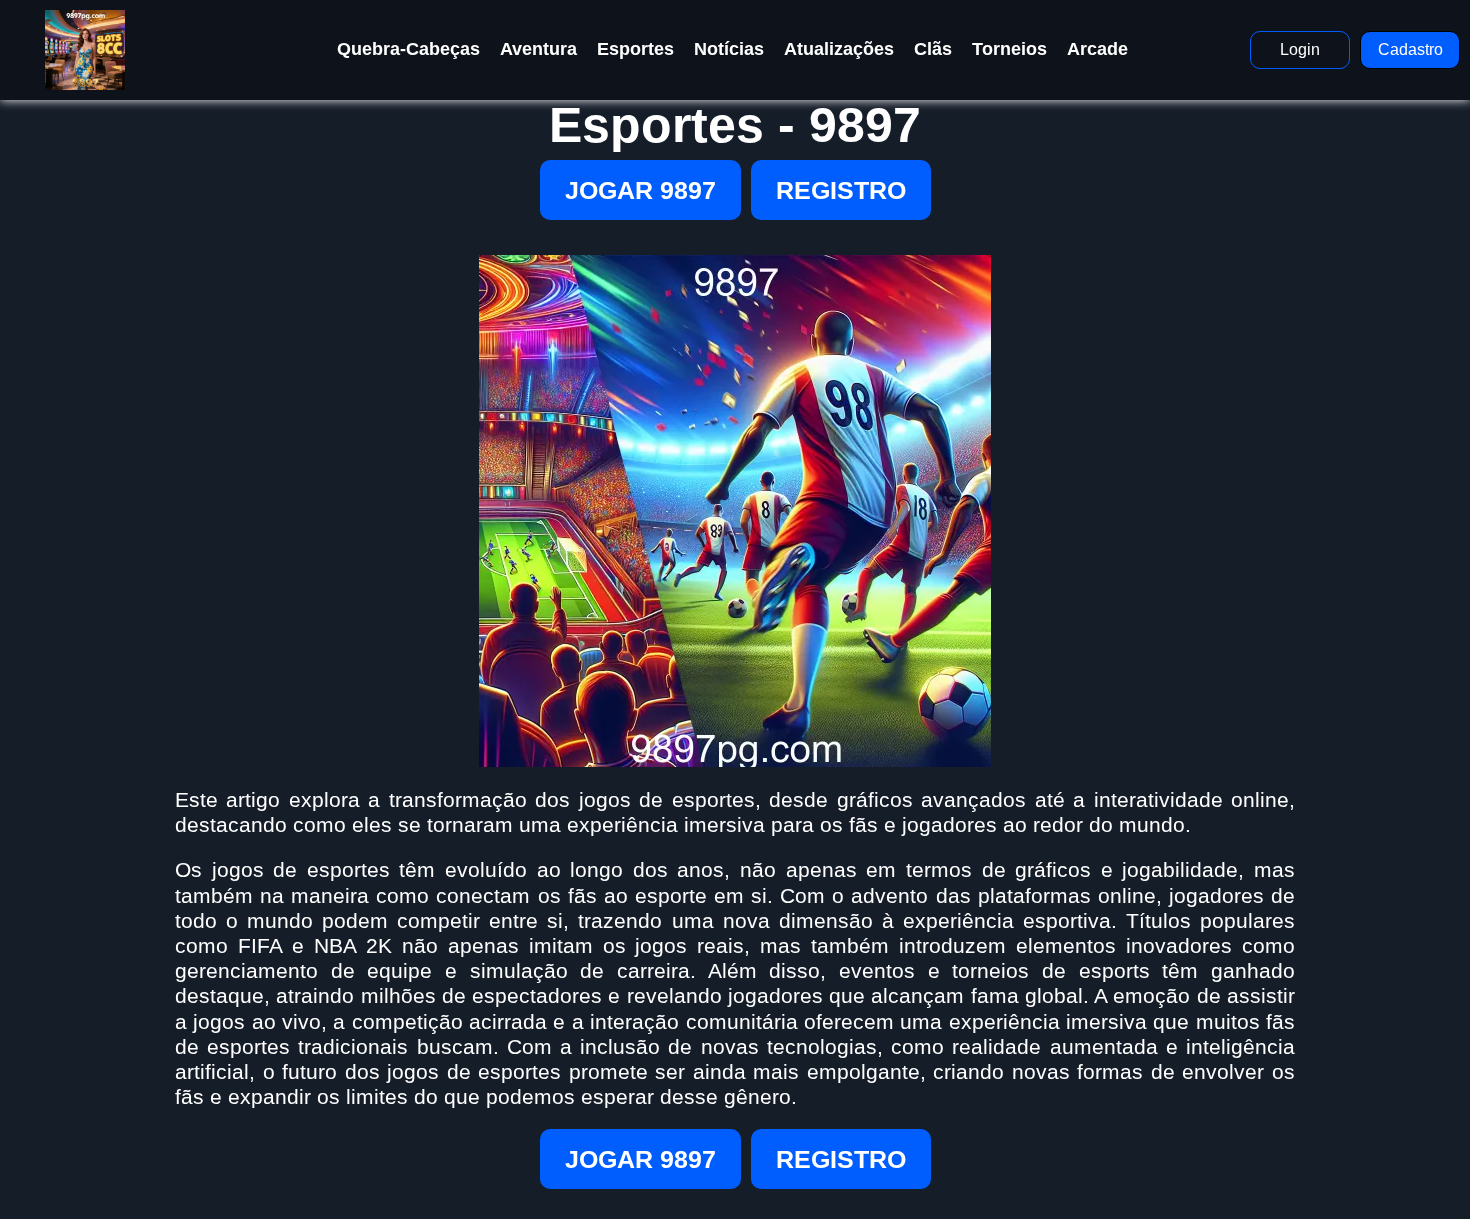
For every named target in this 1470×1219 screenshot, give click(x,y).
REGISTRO (841, 190)
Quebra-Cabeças (408, 49)
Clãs (933, 49)
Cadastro (1410, 49)
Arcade (1097, 49)
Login (1300, 49)
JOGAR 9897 (640, 190)
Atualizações (839, 49)
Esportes (635, 49)
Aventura (538, 49)
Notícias (729, 49)
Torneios (1009, 49)
